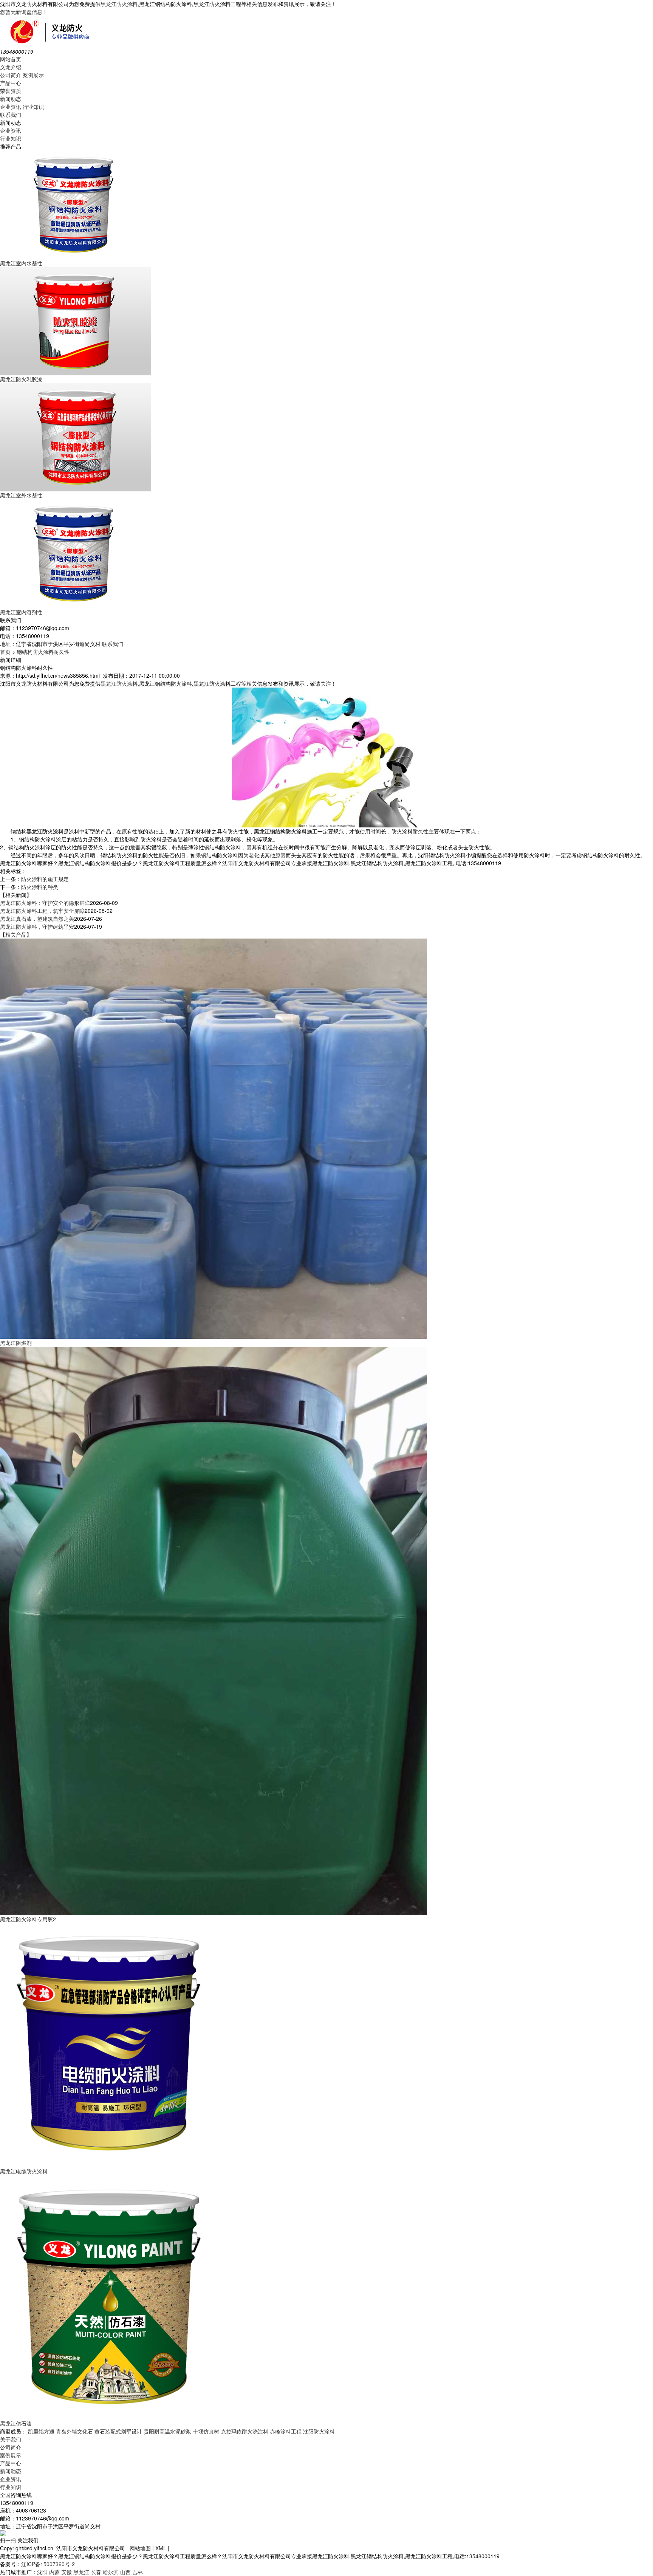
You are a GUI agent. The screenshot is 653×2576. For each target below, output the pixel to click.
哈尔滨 (111, 2572)
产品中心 (11, 83)
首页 (5, 652)
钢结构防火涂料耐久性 (43, 652)
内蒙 (54, 2572)
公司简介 (11, 75)
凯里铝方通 (41, 2431)
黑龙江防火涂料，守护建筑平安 (37, 926)
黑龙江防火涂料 (119, 4)
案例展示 (33, 75)
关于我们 (11, 2439)
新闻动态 (11, 99)
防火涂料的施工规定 (45, 879)
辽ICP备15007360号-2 (48, 2564)
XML (161, 2548)
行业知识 (33, 107)
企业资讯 (11, 107)
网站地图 (140, 2548)
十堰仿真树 (206, 2431)
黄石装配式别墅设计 (118, 2431)
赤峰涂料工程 (286, 2431)
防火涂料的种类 (40, 887)
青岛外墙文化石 (74, 2431)
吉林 (138, 2572)
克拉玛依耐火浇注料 (244, 2431)
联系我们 (11, 115)
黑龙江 (81, 2572)
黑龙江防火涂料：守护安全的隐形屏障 (45, 903)
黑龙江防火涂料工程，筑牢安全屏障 (42, 911)
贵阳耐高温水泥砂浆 (167, 2431)
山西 (125, 2572)
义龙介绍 (11, 67)
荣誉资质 (11, 91)
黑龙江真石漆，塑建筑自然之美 (37, 919)
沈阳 (42, 2572)
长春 (96, 2572)
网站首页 (11, 59)
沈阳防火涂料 (319, 2431)
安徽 (67, 2572)
